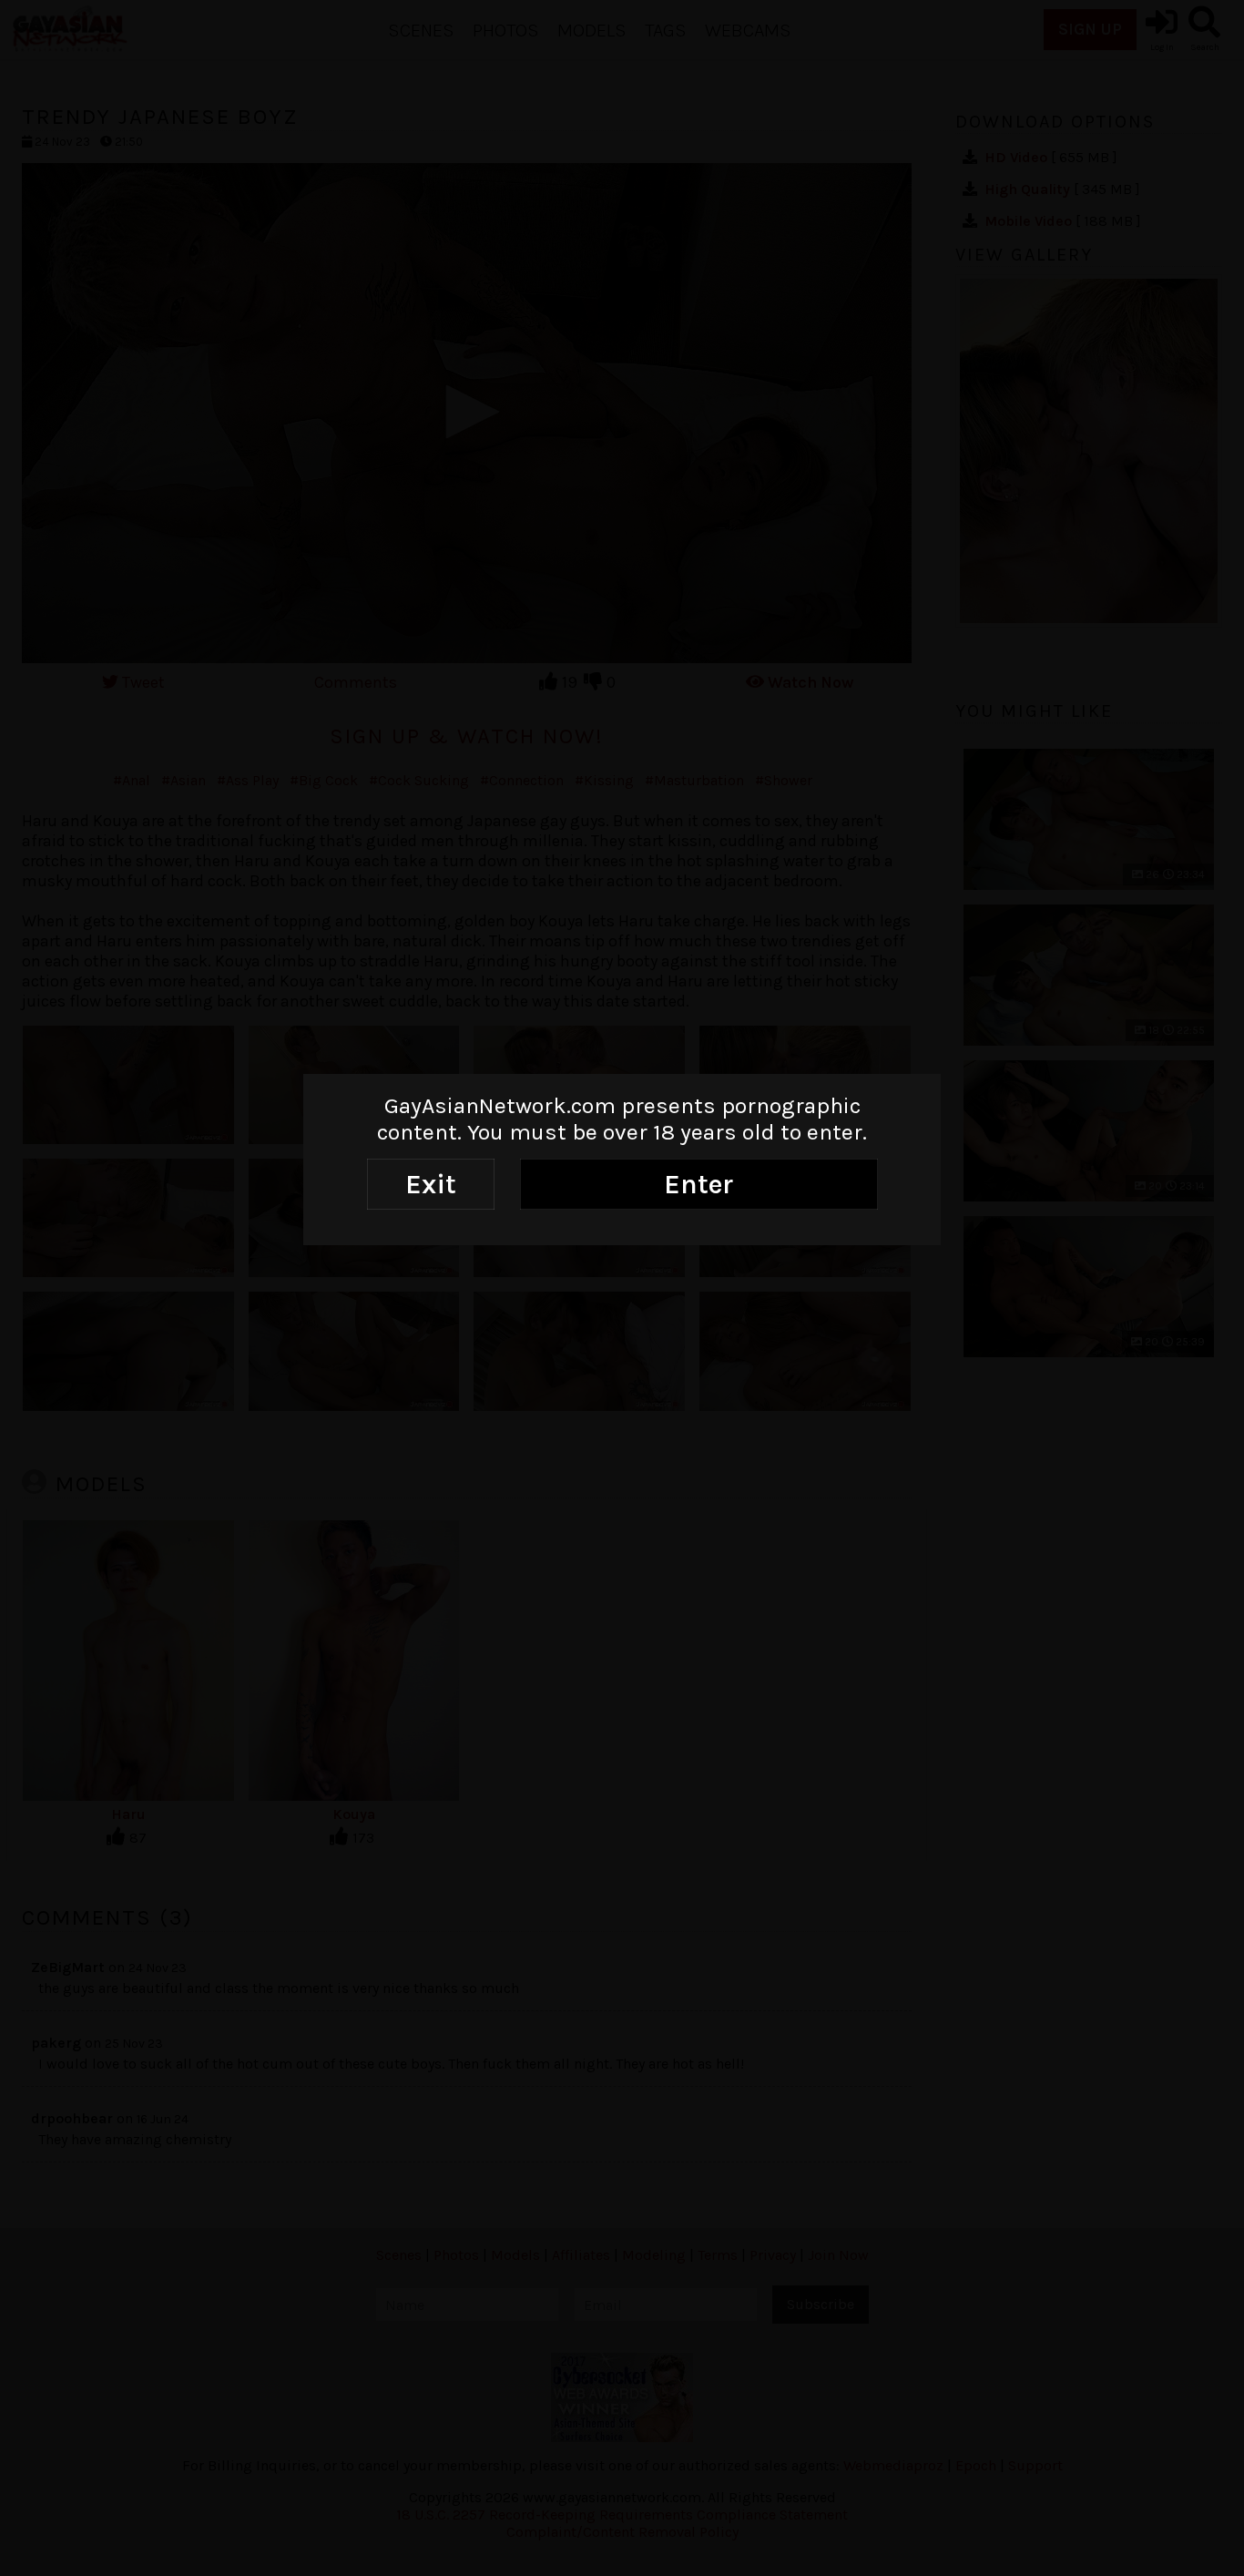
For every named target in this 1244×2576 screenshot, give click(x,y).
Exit (431, 1184)
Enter (698, 1184)
